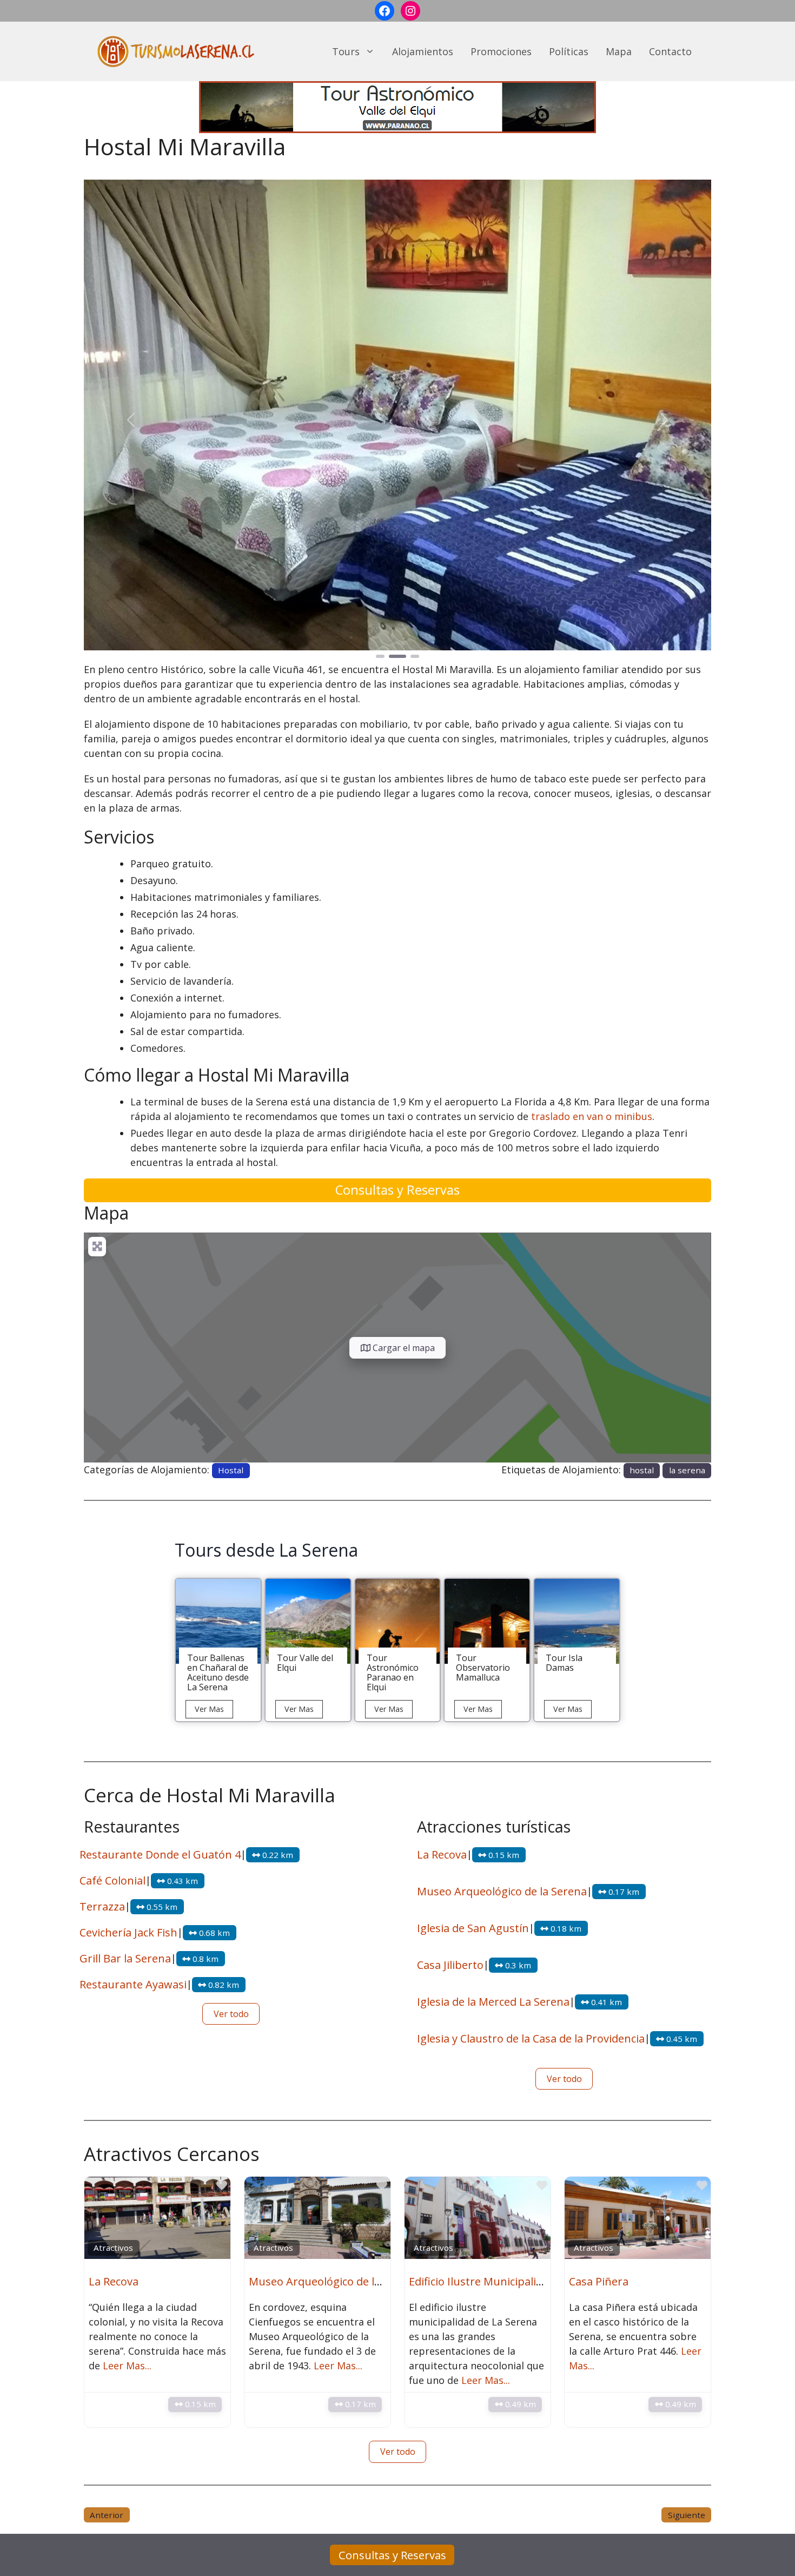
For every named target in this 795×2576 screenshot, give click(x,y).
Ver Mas (214, 1711)
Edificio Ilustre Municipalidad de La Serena (516, 2281)
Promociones (501, 51)
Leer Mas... (127, 2366)
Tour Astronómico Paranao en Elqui (393, 1672)
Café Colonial (112, 1880)
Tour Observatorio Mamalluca (483, 1668)
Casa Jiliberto (450, 1965)
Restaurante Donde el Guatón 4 (160, 1854)
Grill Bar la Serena (125, 1958)
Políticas (569, 51)
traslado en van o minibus (592, 1116)
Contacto (670, 51)
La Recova (442, 1854)
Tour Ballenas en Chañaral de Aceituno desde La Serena (218, 1672)
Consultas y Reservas (398, 1190)
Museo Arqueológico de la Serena (502, 1891)
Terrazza (102, 1906)
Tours (346, 51)
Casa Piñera (599, 2281)
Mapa (619, 51)
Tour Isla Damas (564, 1663)
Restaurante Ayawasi (133, 1984)
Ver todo (231, 2014)
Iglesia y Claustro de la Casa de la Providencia (531, 2038)
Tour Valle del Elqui (305, 1663)
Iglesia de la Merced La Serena (493, 2002)
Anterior (107, 2515)
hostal (642, 1470)
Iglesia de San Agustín (473, 1928)
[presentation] (218, 1621)
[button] (131, 420)
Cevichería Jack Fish (128, 1932)
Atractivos (113, 2248)
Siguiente (687, 2515)
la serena (687, 1470)
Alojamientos (423, 51)
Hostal (231, 1470)
